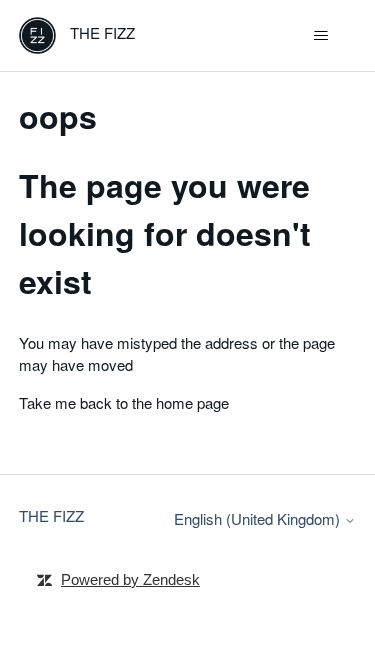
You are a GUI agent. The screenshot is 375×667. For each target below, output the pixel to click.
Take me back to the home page (124, 402)
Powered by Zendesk (130, 579)
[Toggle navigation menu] (320, 36)
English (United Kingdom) (259, 518)
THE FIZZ (51, 515)
